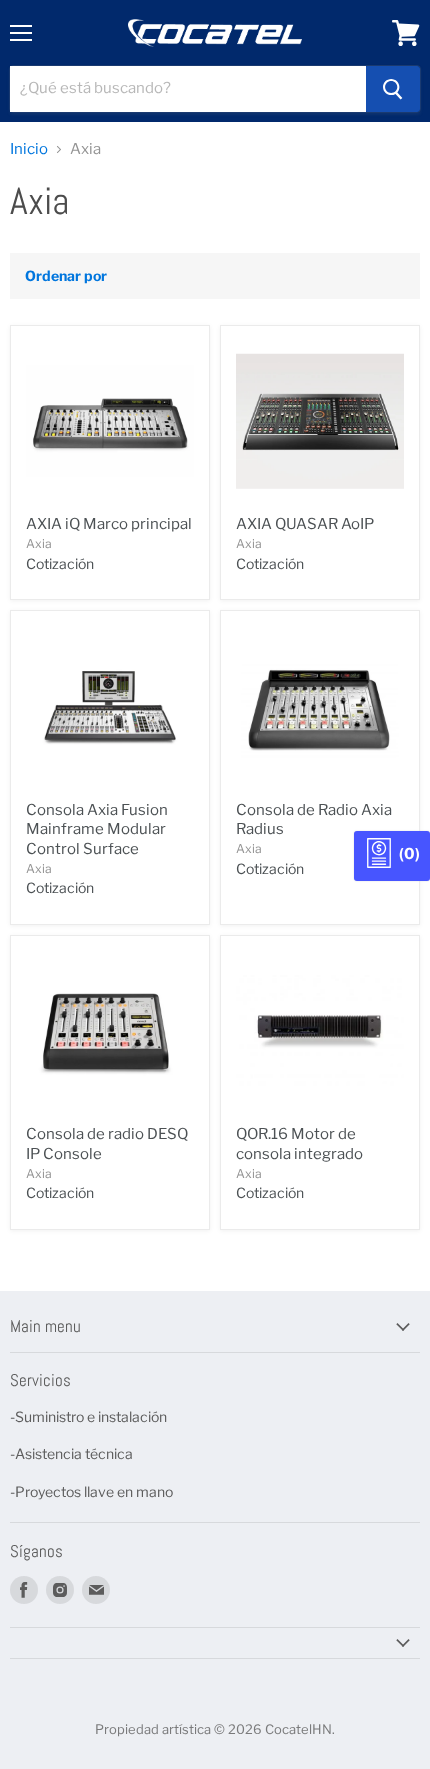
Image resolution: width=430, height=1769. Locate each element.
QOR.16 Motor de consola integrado (299, 1144)
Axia (39, 543)
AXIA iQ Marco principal (109, 524)
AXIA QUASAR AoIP (305, 524)
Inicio (29, 149)
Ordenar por (66, 276)
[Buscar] (393, 89)
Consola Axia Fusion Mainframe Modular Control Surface (97, 829)
